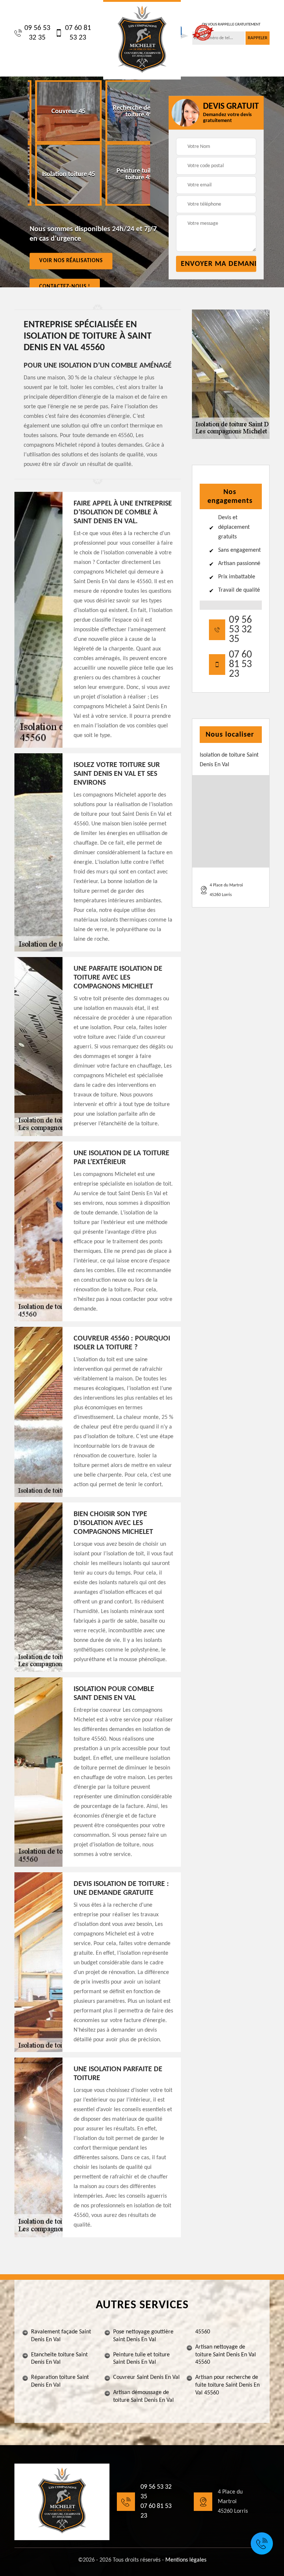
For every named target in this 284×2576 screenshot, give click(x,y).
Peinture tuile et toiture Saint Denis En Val (141, 2359)
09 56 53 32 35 (37, 33)
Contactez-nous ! (65, 286)
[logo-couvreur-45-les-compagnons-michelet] (142, 40)
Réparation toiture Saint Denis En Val (60, 2381)
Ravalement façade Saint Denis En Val (61, 2336)
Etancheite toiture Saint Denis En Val (59, 2359)
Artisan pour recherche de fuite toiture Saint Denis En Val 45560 (227, 2385)
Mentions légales (186, 2560)
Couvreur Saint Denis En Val (146, 2377)
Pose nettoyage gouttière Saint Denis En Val (143, 2336)
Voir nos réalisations (71, 261)
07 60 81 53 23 (78, 33)
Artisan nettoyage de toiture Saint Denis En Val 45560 (226, 2355)
